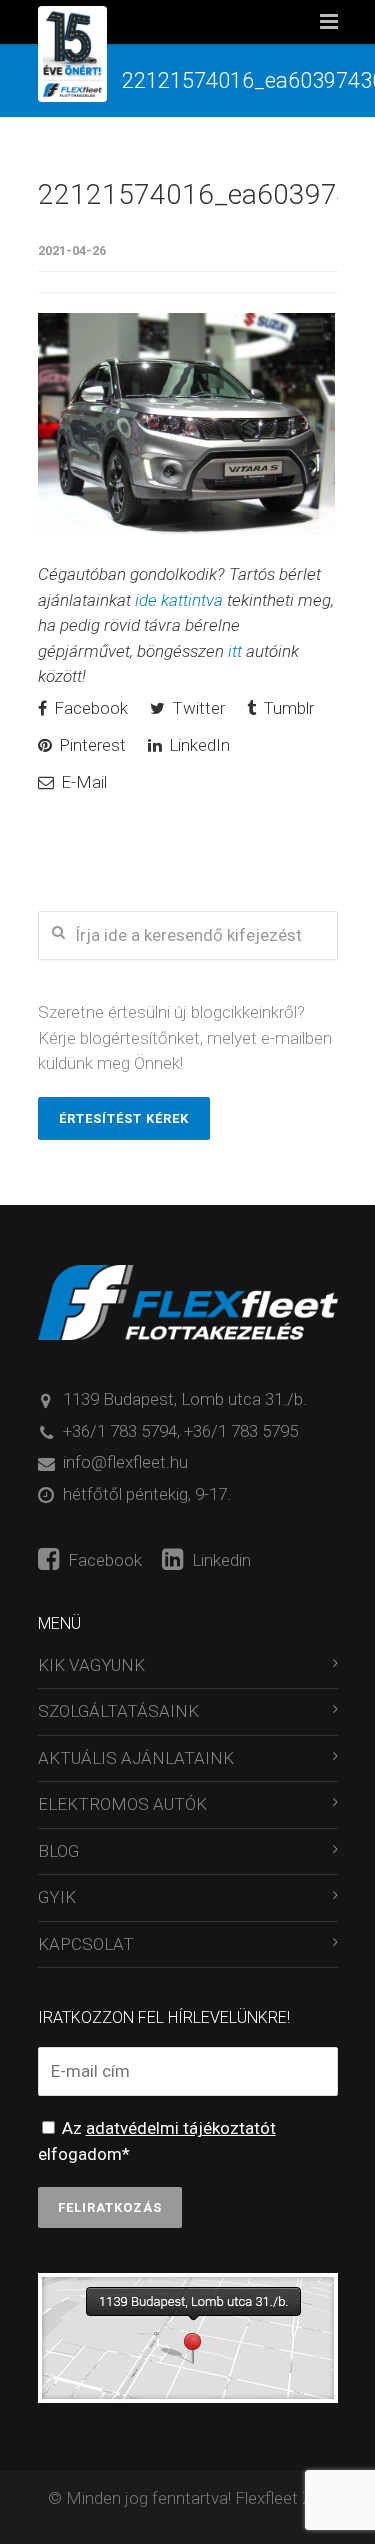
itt (235, 651)
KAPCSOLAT (86, 1944)
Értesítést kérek (124, 1118)
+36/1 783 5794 (120, 1431)
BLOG (58, 1851)
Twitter (196, 708)
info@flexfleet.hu (125, 1462)
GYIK (57, 1897)
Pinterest (90, 745)
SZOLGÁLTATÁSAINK (118, 1711)
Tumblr (286, 708)
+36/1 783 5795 (241, 1431)
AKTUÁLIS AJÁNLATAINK (136, 1758)
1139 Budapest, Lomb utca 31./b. (185, 1399)
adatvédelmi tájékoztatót (181, 2128)
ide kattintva (179, 600)
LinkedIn (197, 745)
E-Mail (82, 782)
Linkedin (219, 1560)
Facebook (89, 708)
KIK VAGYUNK (91, 1665)
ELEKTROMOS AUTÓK (122, 1804)
